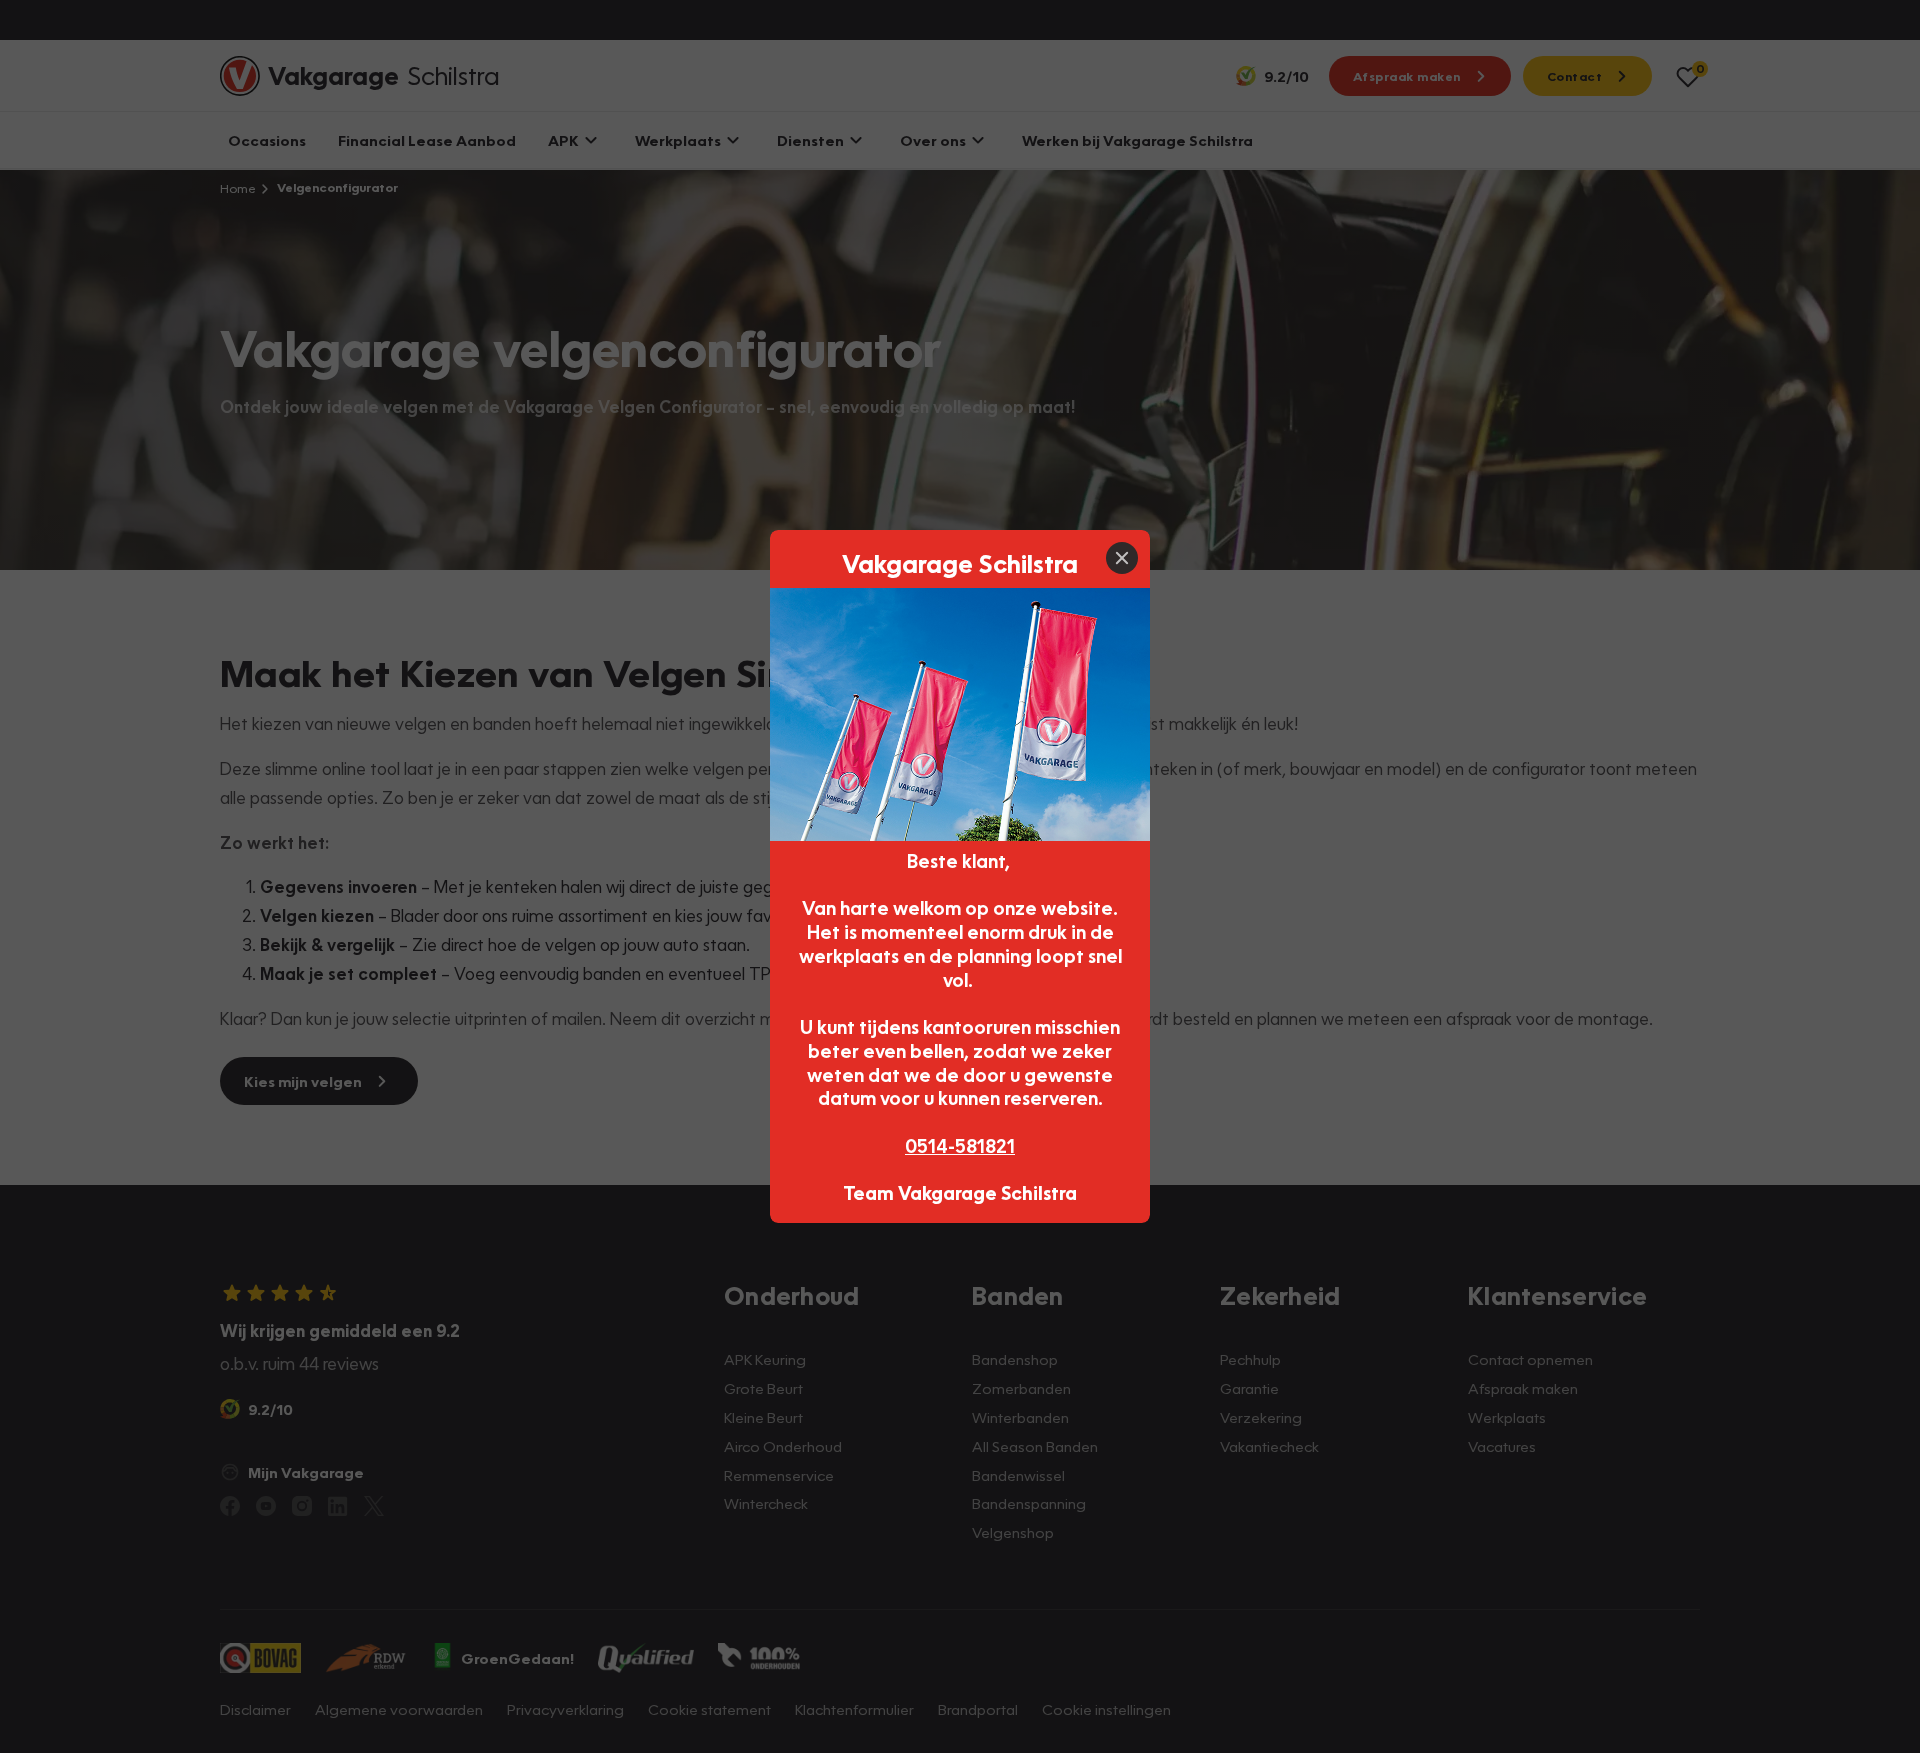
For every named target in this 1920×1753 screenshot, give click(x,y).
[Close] (1122, 558)
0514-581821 (960, 1145)
